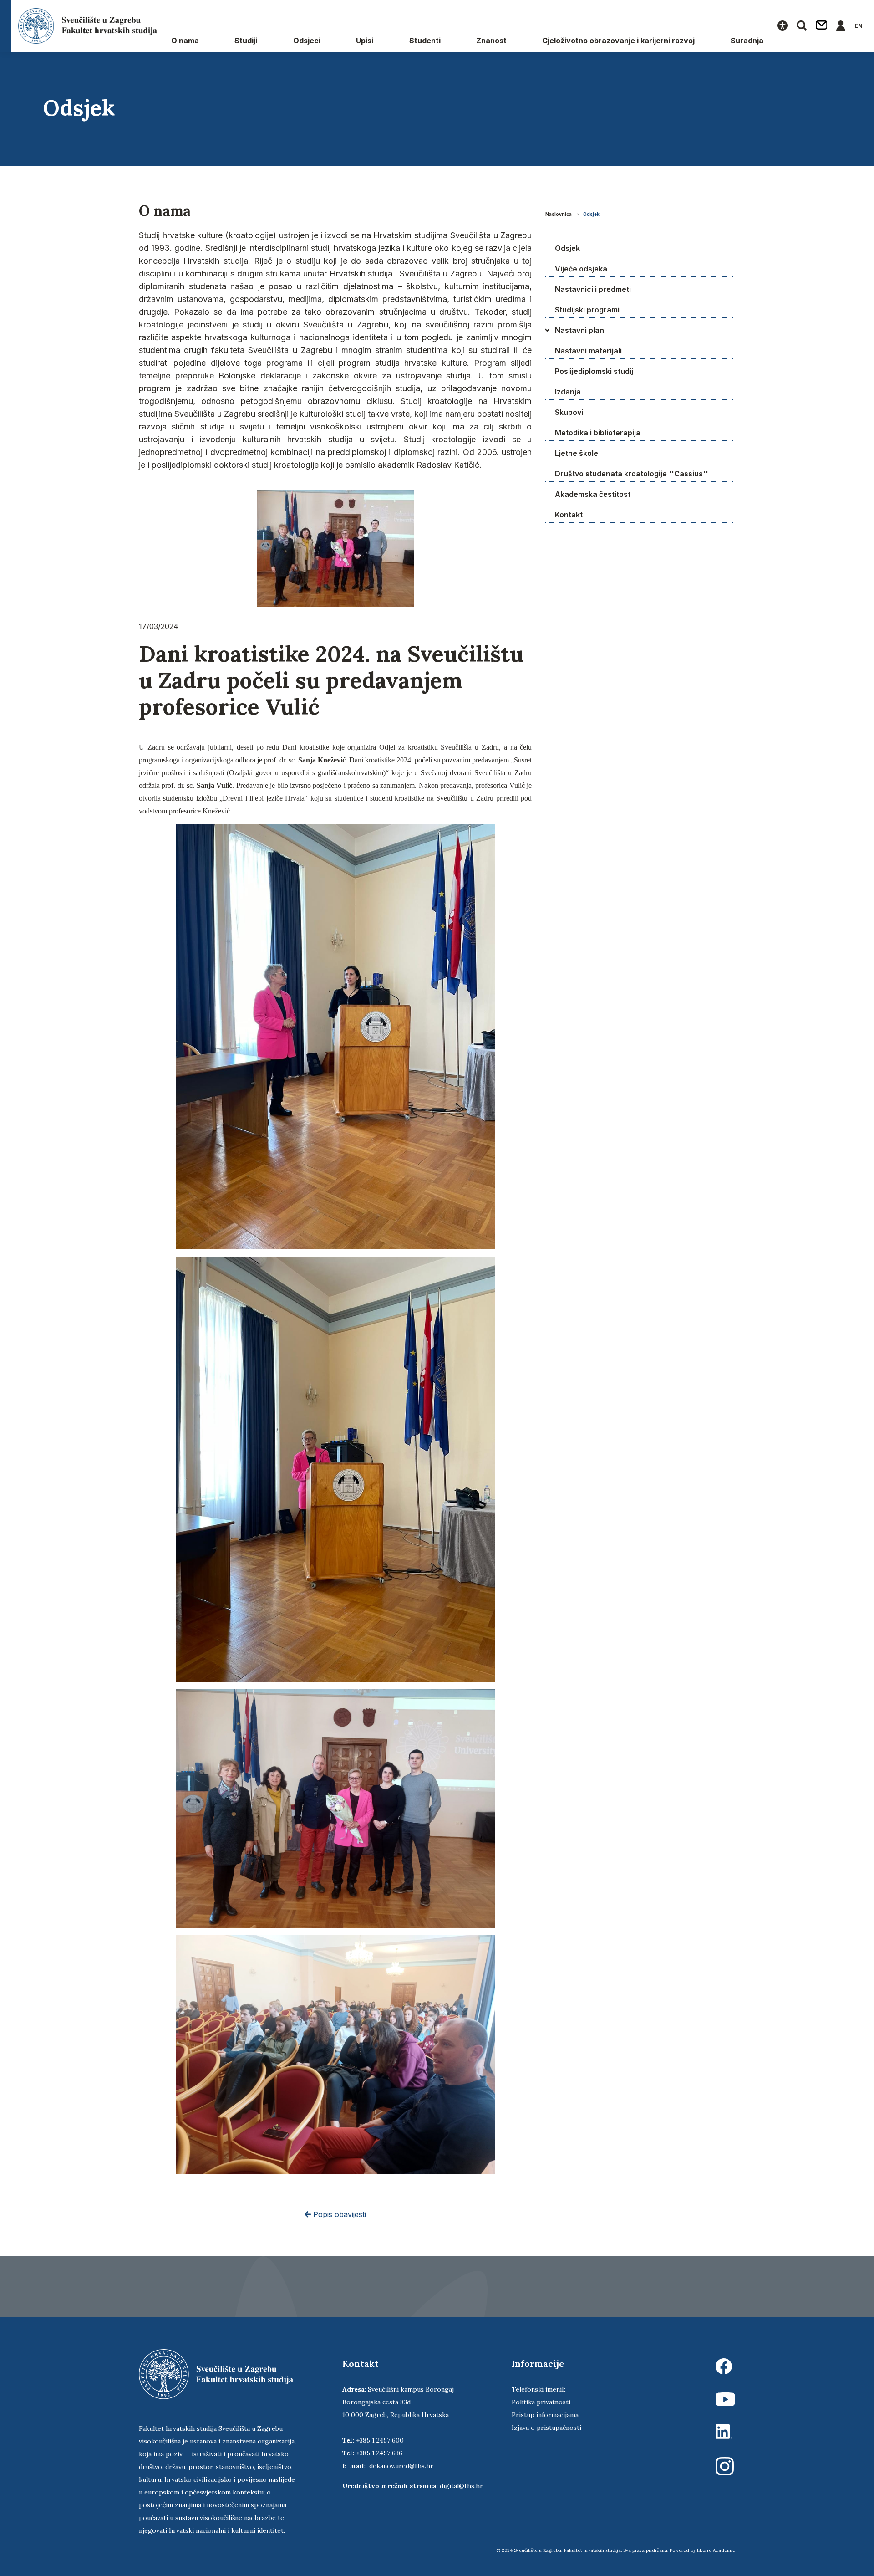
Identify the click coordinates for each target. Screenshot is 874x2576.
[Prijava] (841, 26)
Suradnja (747, 41)
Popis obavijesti (338, 2214)
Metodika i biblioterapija (598, 433)
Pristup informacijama (545, 2415)
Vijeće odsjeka (581, 269)
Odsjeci (307, 41)
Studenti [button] (425, 41)
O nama (185, 41)
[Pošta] (822, 26)
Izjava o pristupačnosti (546, 2428)
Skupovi (569, 412)
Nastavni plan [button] (579, 330)
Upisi (365, 41)
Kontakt (569, 515)
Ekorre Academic (716, 2550)
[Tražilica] (802, 26)
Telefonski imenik (539, 2389)
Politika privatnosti (541, 2402)
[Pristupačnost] (783, 26)
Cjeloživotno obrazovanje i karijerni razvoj (618, 41)
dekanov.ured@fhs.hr (401, 2466)
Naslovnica (559, 214)
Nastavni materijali (588, 351)
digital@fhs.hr (461, 2486)
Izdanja (568, 392)
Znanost (491, 41)
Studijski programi (587, 310)
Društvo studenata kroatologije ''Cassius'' (632, 474)
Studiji (246, 41)
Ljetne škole (577, 453)
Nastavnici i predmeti (593, 289)
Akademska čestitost (593, 494)
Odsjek (591, 214)
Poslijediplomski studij (594, 371)
